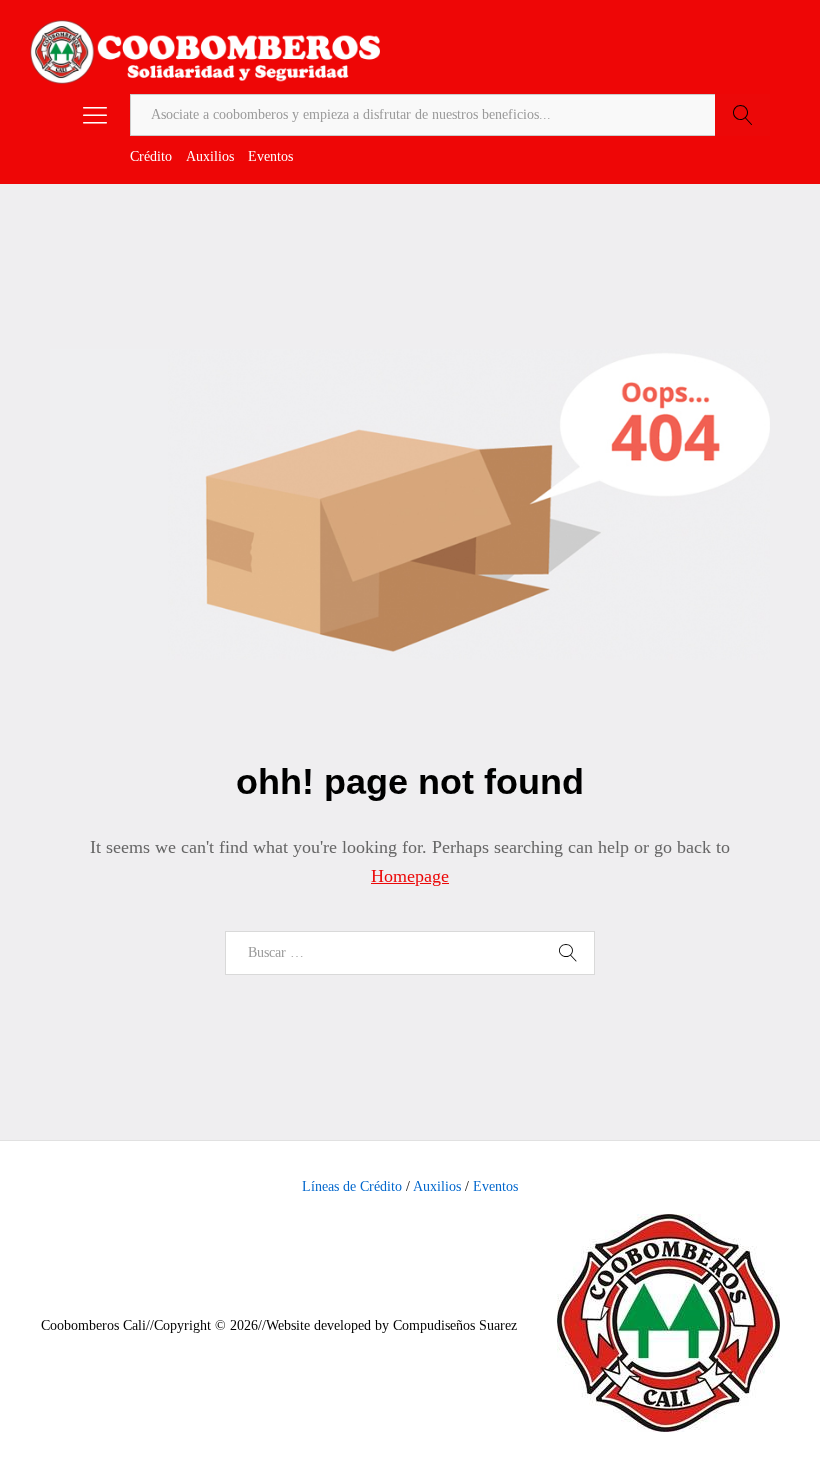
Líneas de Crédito (352, 1186)
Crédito (151, 156)
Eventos (270, 156)
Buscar (742, 115)
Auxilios (210, 156)
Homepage (410, 876)
